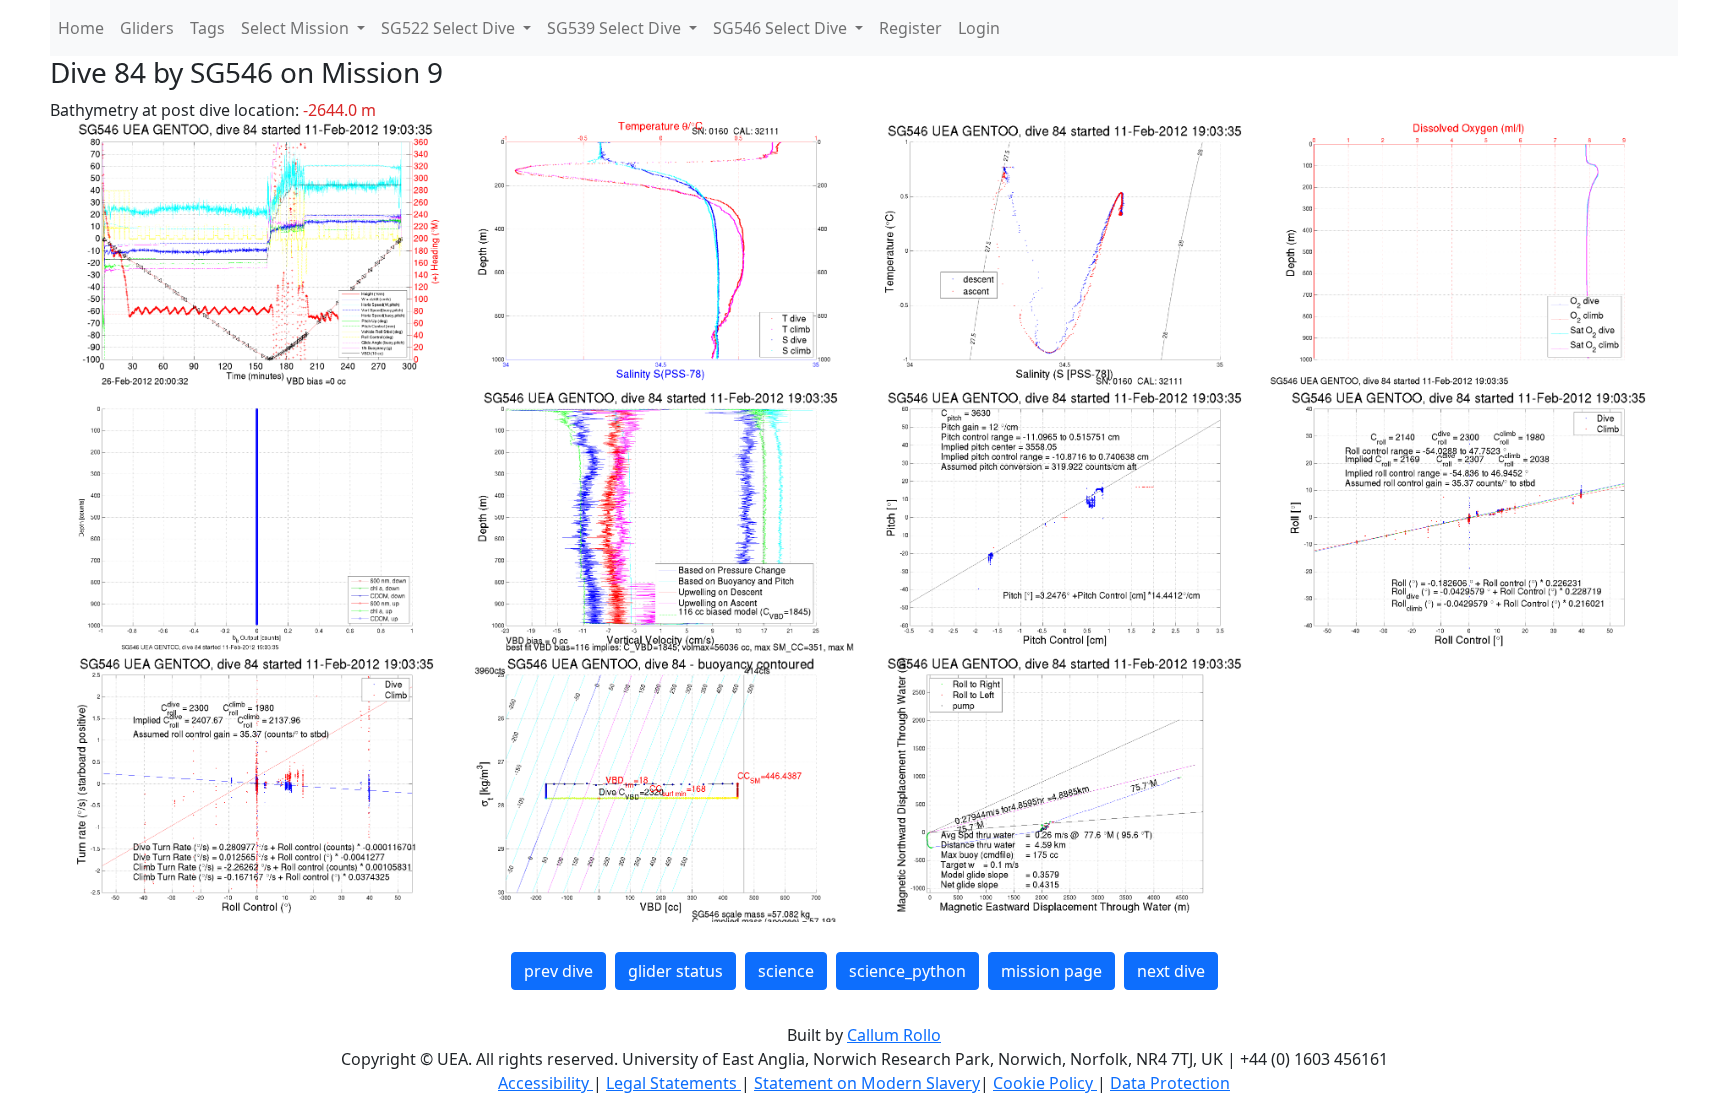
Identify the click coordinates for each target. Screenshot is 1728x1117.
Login (979, 28)
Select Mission (297, 28)
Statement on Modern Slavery (867, 1083)
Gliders (147, 28)
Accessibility (545, 1083)
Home (81, 28)
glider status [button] (675, 971)
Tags (207, 28)
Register (910, 28)
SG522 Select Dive (450, 28)
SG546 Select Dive (782, 28)
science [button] (786, 971)
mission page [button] (1051, 971)
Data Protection (1170, 1083)
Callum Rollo (894, 1035)
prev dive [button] (558, 971)
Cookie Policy (1045, 1083)
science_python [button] (907, 971)
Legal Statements (673, 1083)
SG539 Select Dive (616, 28)
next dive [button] (1171, 971)
